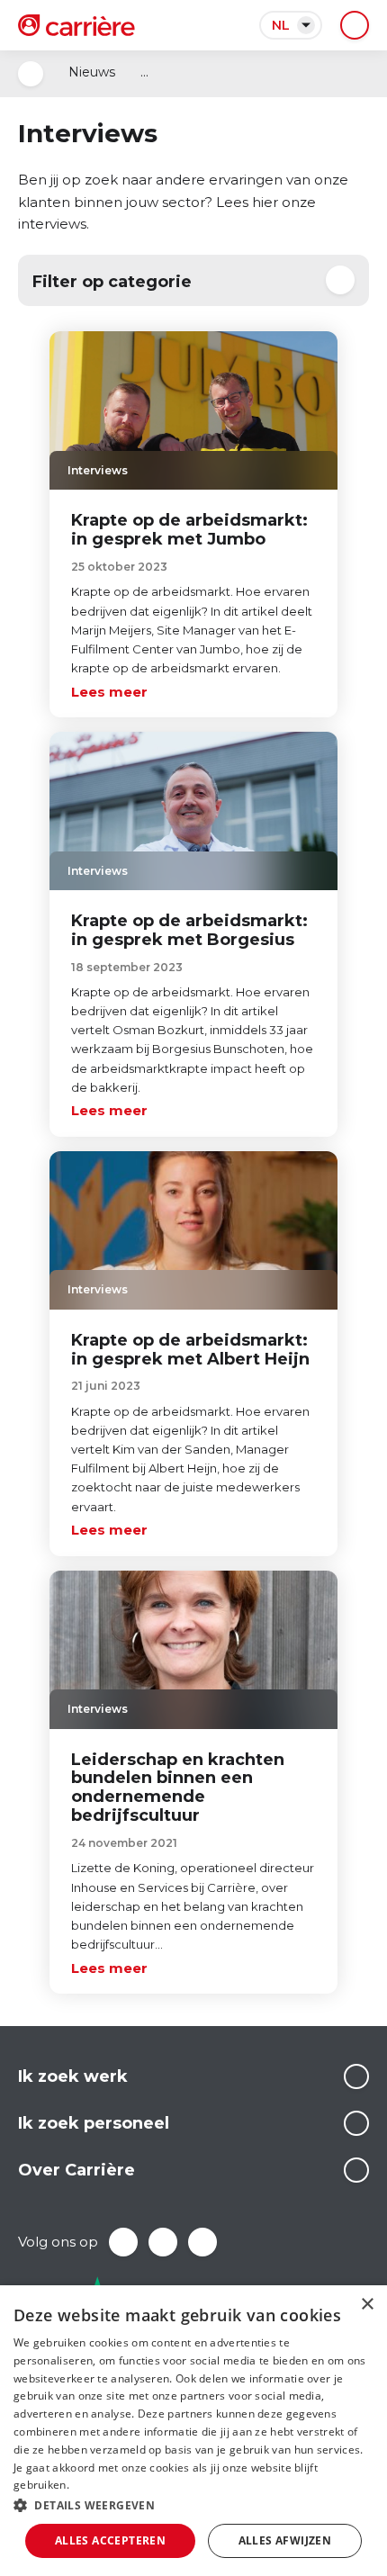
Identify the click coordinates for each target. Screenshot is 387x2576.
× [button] (367, 2305)
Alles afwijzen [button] (285, 2540)
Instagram (202, 2242)
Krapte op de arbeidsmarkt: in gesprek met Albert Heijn (190, 1350)
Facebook (123, 2242)
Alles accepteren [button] (110, 2540)
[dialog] (193, 2431)
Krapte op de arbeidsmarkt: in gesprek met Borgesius (189, 930)
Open (31, 74)
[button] (193, 2505)
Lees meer (109, 692)
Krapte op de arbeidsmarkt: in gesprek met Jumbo (189, 530)
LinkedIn (163, 2242)
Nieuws (92, 72)
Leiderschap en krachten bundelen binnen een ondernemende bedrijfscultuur (178, 1788)
